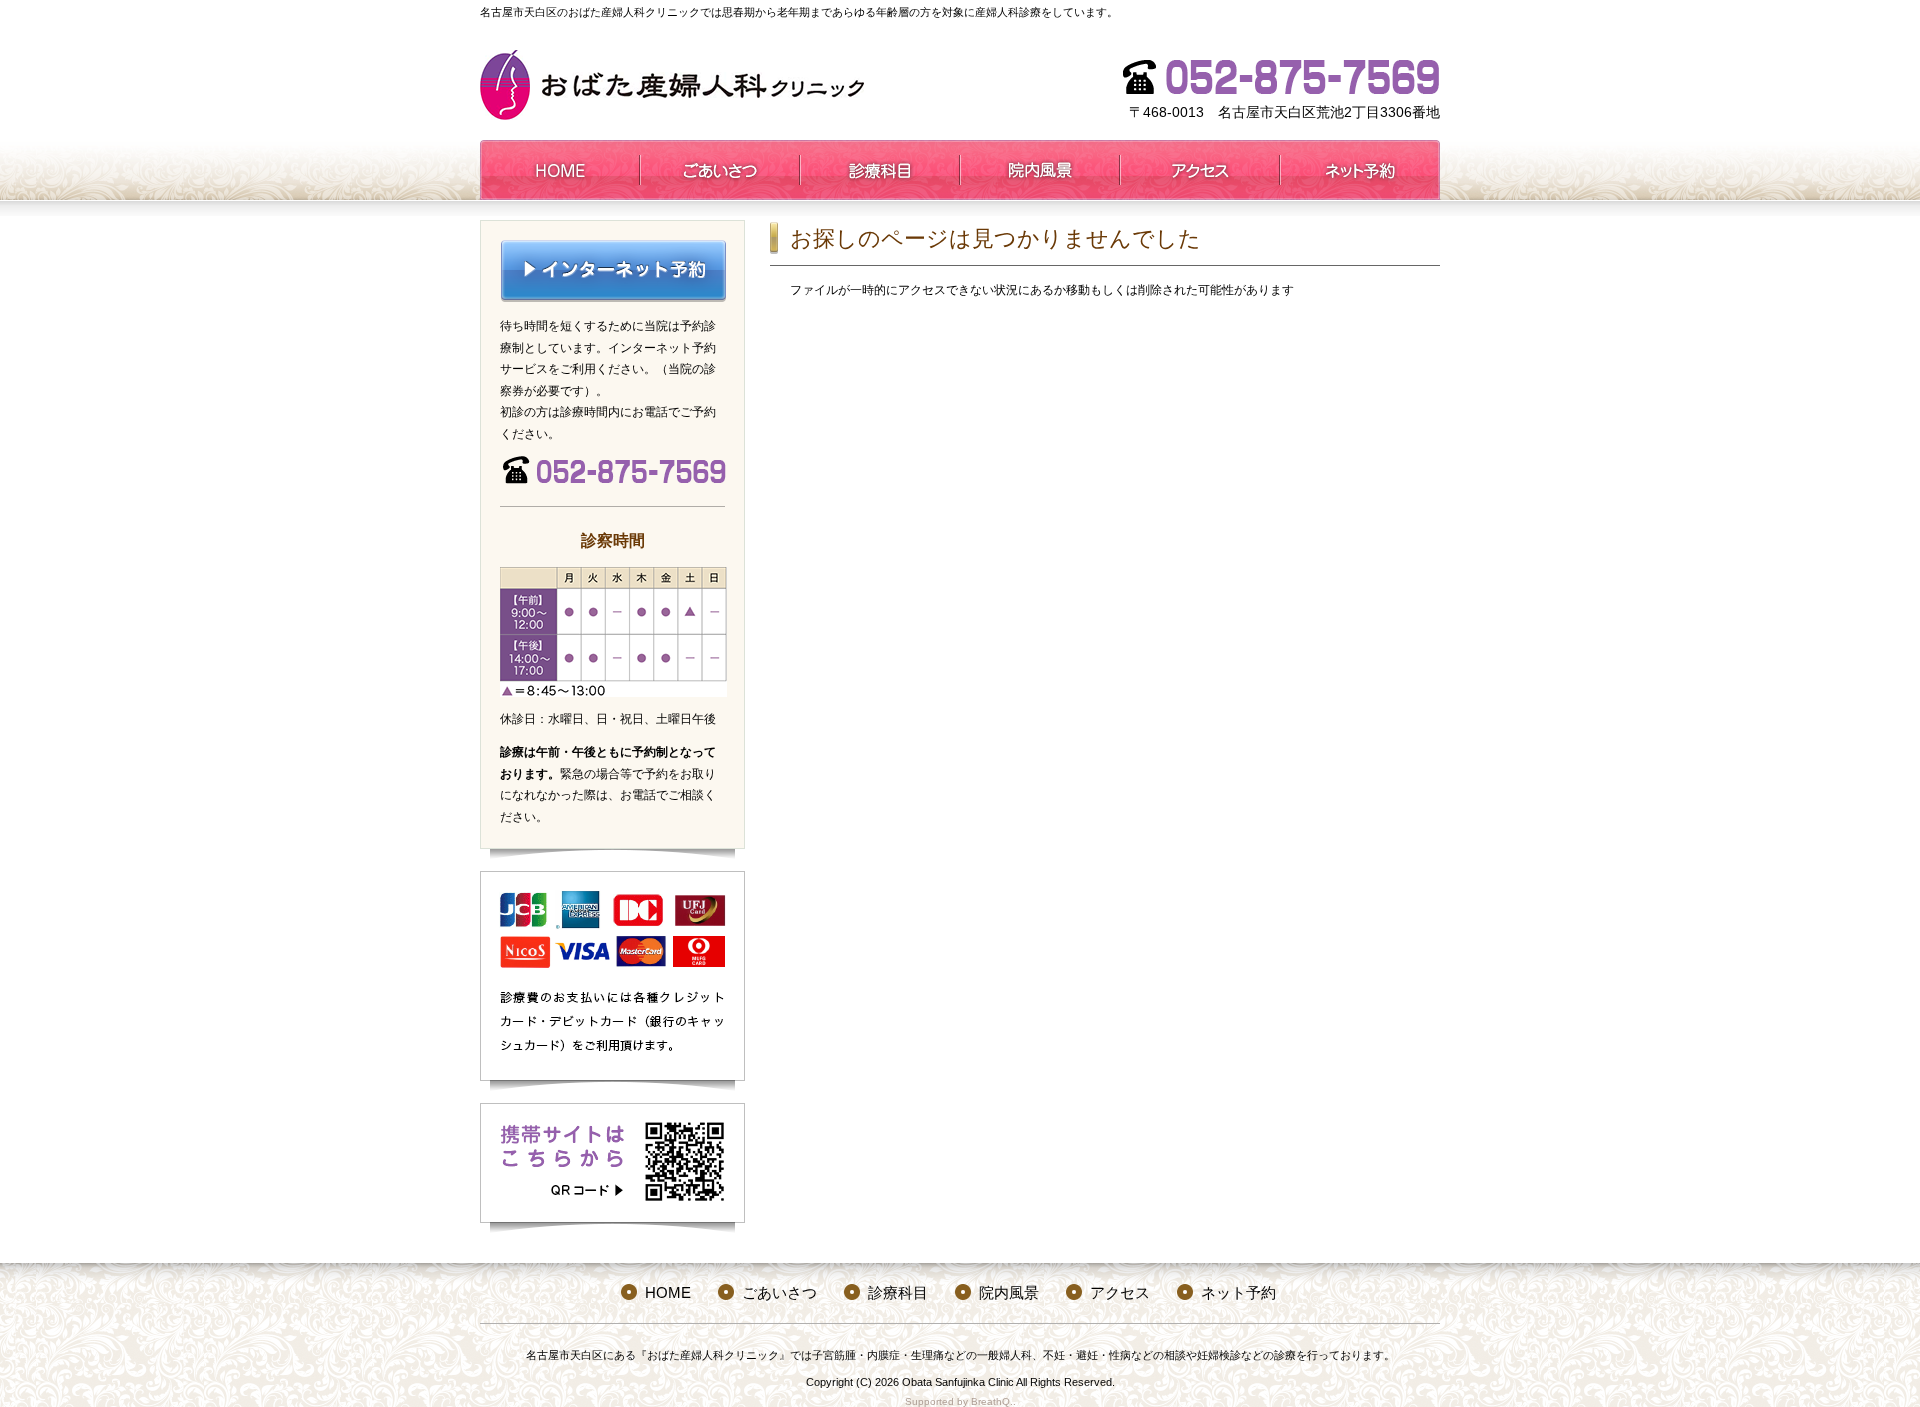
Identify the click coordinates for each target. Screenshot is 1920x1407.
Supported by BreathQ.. (960, 1401)
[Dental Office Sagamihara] (672, 85)
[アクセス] (1200, 170)
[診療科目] (880, 170)
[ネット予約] (1360, 170)
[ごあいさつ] (720, 170)
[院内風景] (1040, 170)
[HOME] (560, 170)
